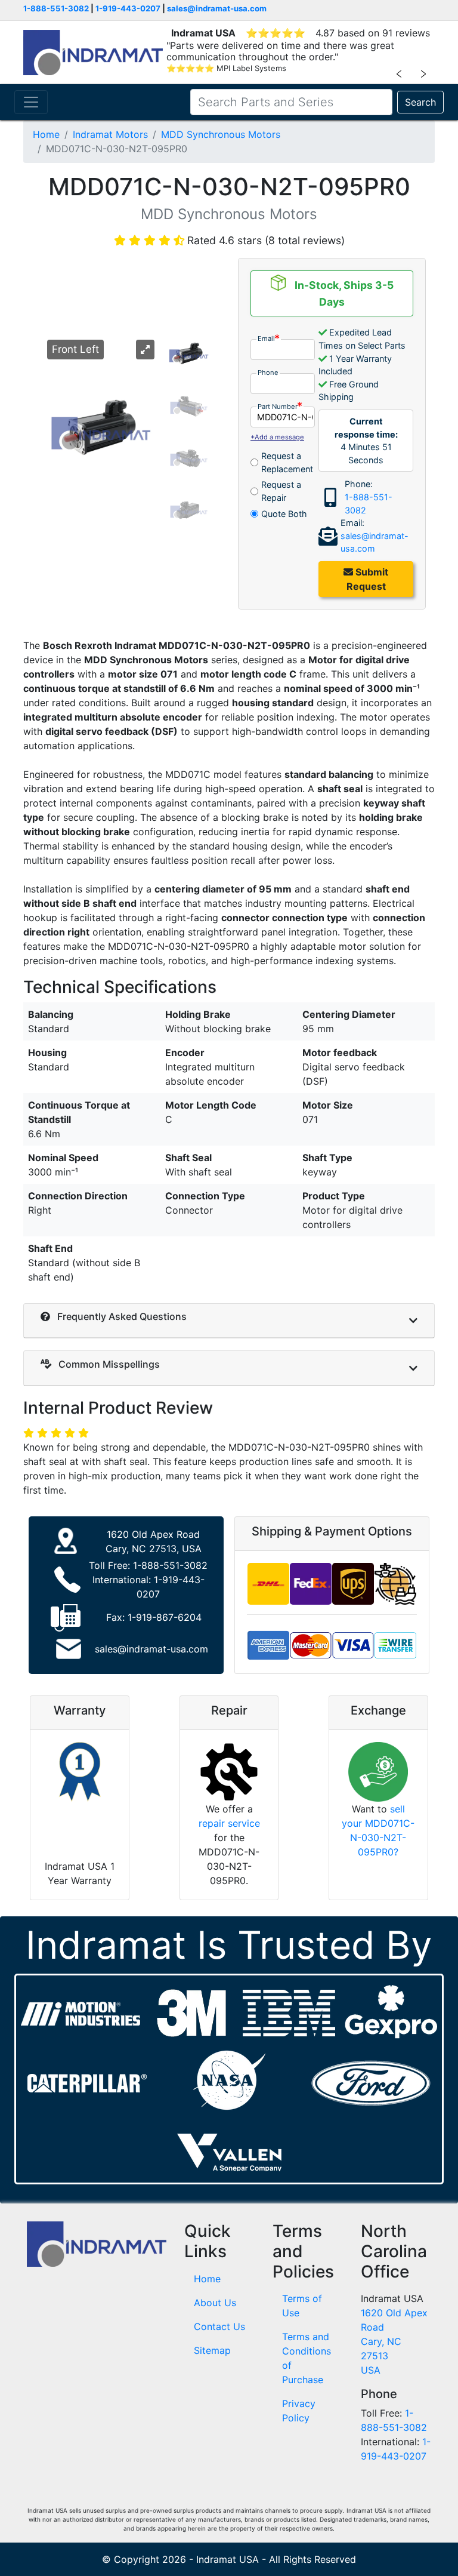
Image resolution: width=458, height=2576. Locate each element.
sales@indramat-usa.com (217, 8)
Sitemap (212, 2350)
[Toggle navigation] (31, 102)
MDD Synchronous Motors (221, 134)
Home (46, 134)
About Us (215, 2303)
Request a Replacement (287, 462)
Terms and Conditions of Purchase (307, 2358)
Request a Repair (281, 491)
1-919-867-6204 (165, 1617)
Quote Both (284, 514)
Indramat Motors (110, 134)
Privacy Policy (299, 2411)
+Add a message (277, 437)
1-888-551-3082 (56, 8)
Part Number (278, 407)
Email (266, 338)
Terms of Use (302, 2306)
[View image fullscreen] (145, 350)
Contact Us (219, 2326)
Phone (268, 373)
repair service (229, 1823)
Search (420, 102)
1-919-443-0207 (128, 8)
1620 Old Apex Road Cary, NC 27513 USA (394, 2341)
